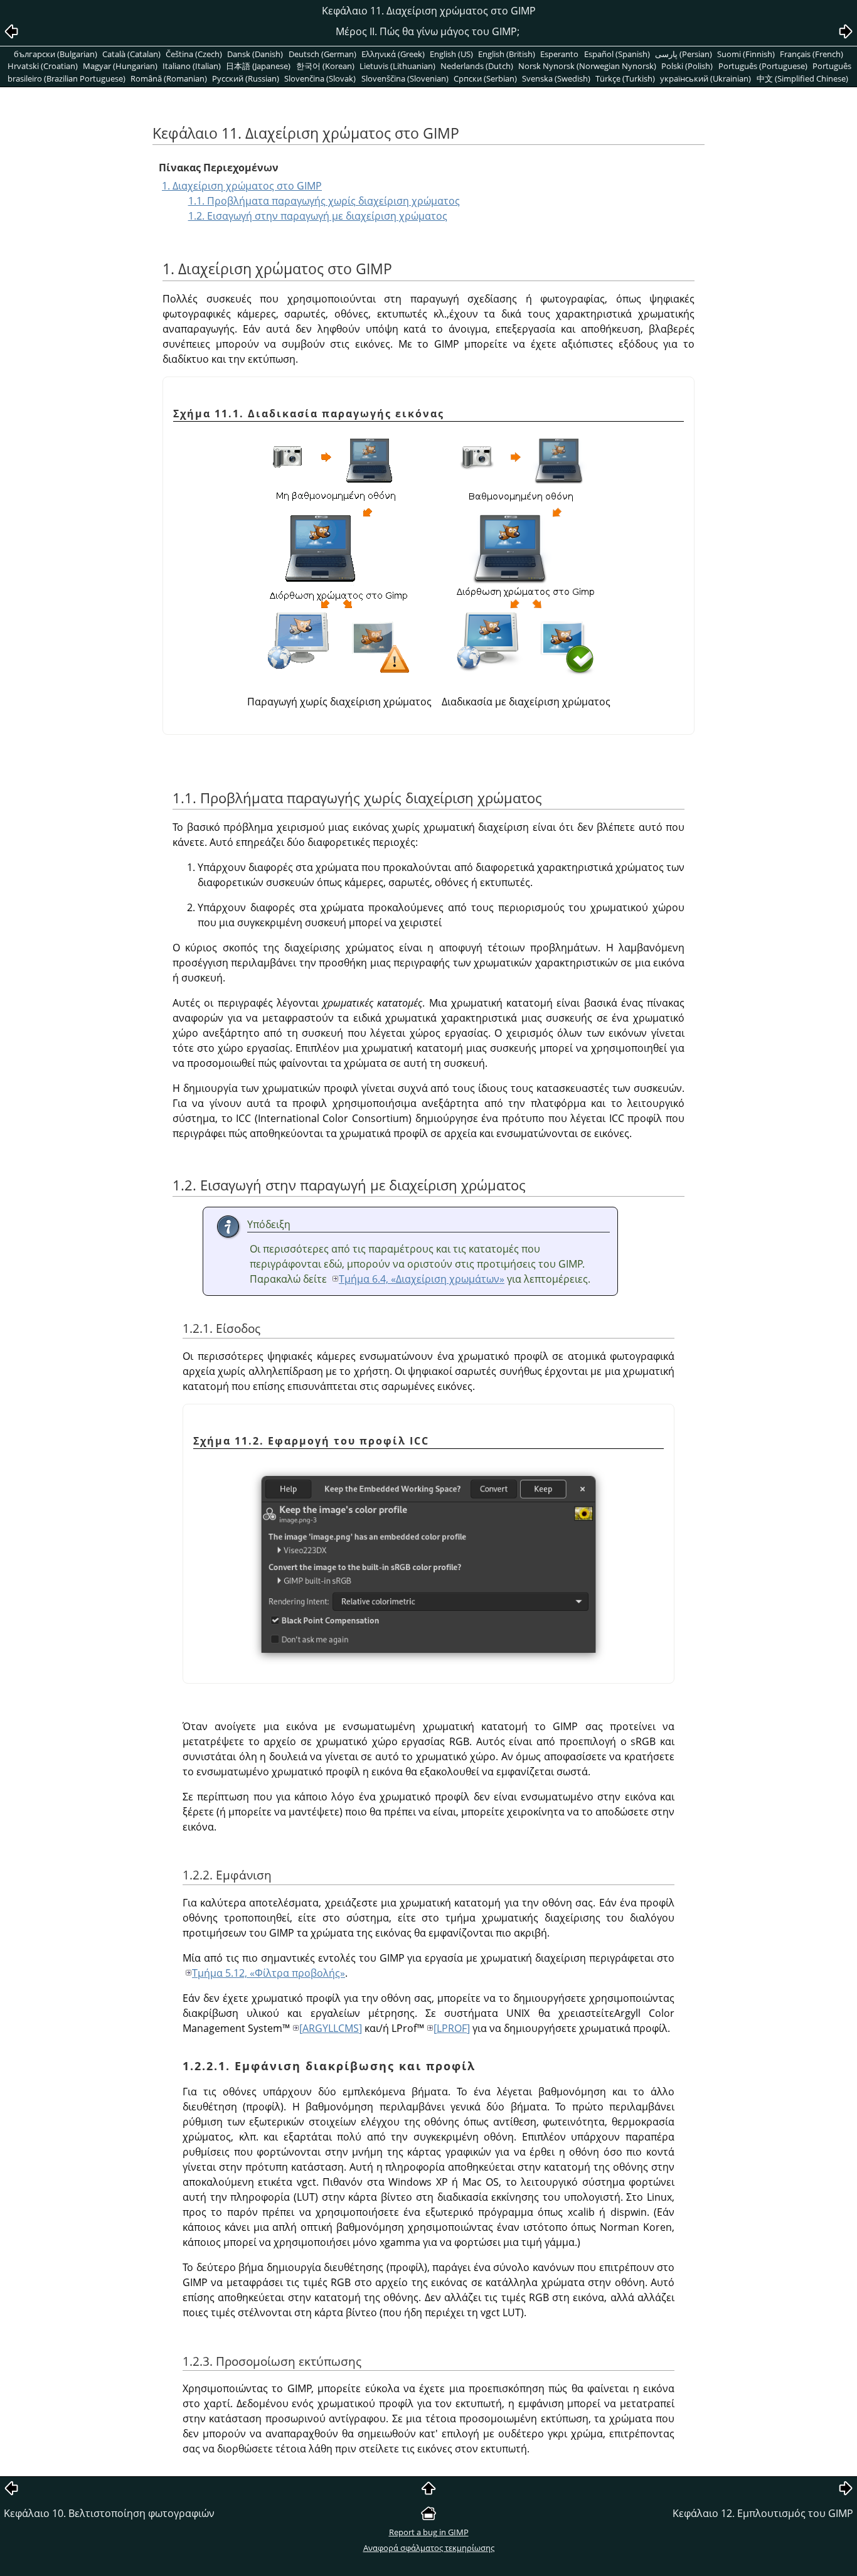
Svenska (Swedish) (556, 78)
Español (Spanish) (617, 54)
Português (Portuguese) (763, 66)
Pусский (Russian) (246, 78)
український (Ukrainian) (705, 78)
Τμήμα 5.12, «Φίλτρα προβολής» (269, 1973)
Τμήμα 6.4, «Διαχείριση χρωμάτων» (422, 1279)
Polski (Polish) (687, 66)
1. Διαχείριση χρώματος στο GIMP (242, 186)
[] (331, 2028)
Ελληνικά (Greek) (393, 54)
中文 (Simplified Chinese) (802, 78)
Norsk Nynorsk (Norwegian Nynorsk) (587, 66)
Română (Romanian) (169, 78)
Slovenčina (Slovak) (320, 78)
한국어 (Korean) (325, 66)
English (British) (507, 54)
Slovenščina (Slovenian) (405, 78)
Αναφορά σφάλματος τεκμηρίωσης (429, 2548)
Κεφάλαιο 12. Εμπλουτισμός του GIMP (763, 2513)
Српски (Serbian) (485, 78)
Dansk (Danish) (255, 54)
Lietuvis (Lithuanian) (397, 66)
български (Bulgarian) (56, 54)
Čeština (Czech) (194, 54)
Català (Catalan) (131, 54)
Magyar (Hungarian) (120, 66)
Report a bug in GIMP (429, 2532)
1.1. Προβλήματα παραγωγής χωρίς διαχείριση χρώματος (324, 201)
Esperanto (559, 54)
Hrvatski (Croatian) (43, 66)
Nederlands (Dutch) (477, 66)
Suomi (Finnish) (746, 54)
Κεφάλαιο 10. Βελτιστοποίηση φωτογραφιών (109, 2513)
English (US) (451, 54)
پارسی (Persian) (684, 54)
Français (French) (812, 54)
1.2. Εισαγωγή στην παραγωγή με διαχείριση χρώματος (318, 216)
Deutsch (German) (322, 54)
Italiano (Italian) (192, 66)
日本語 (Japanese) (258, 66)
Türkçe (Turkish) (625, 78)
